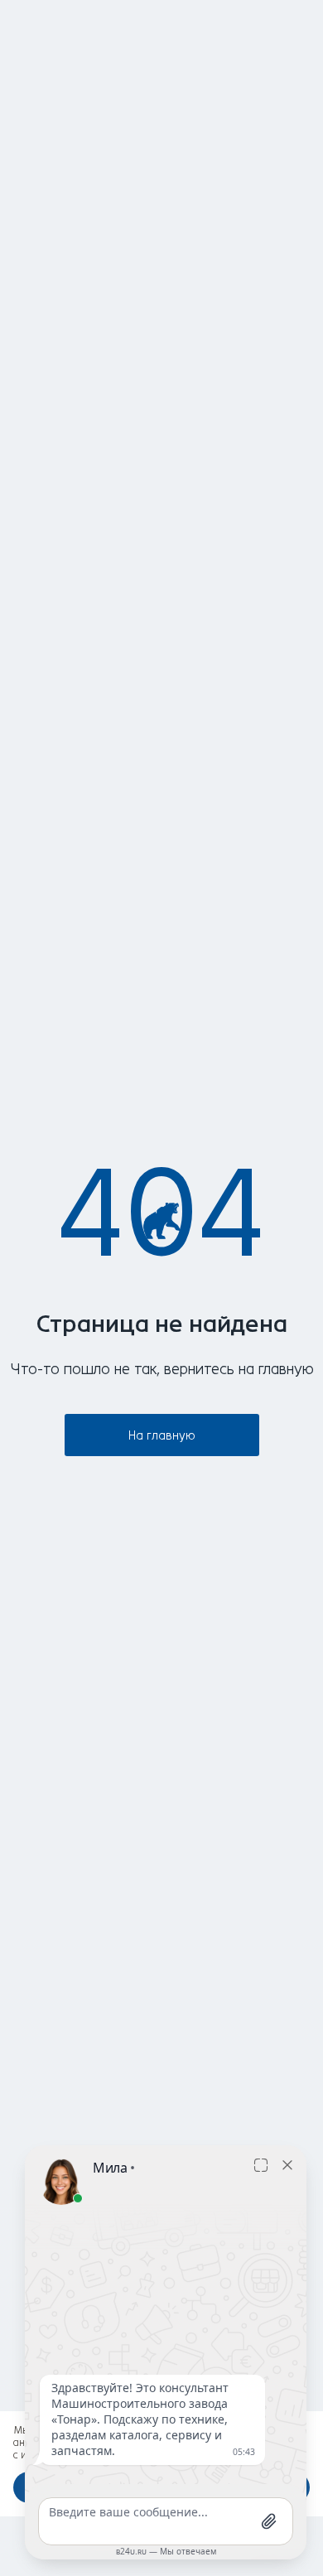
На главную (162, 1436)
